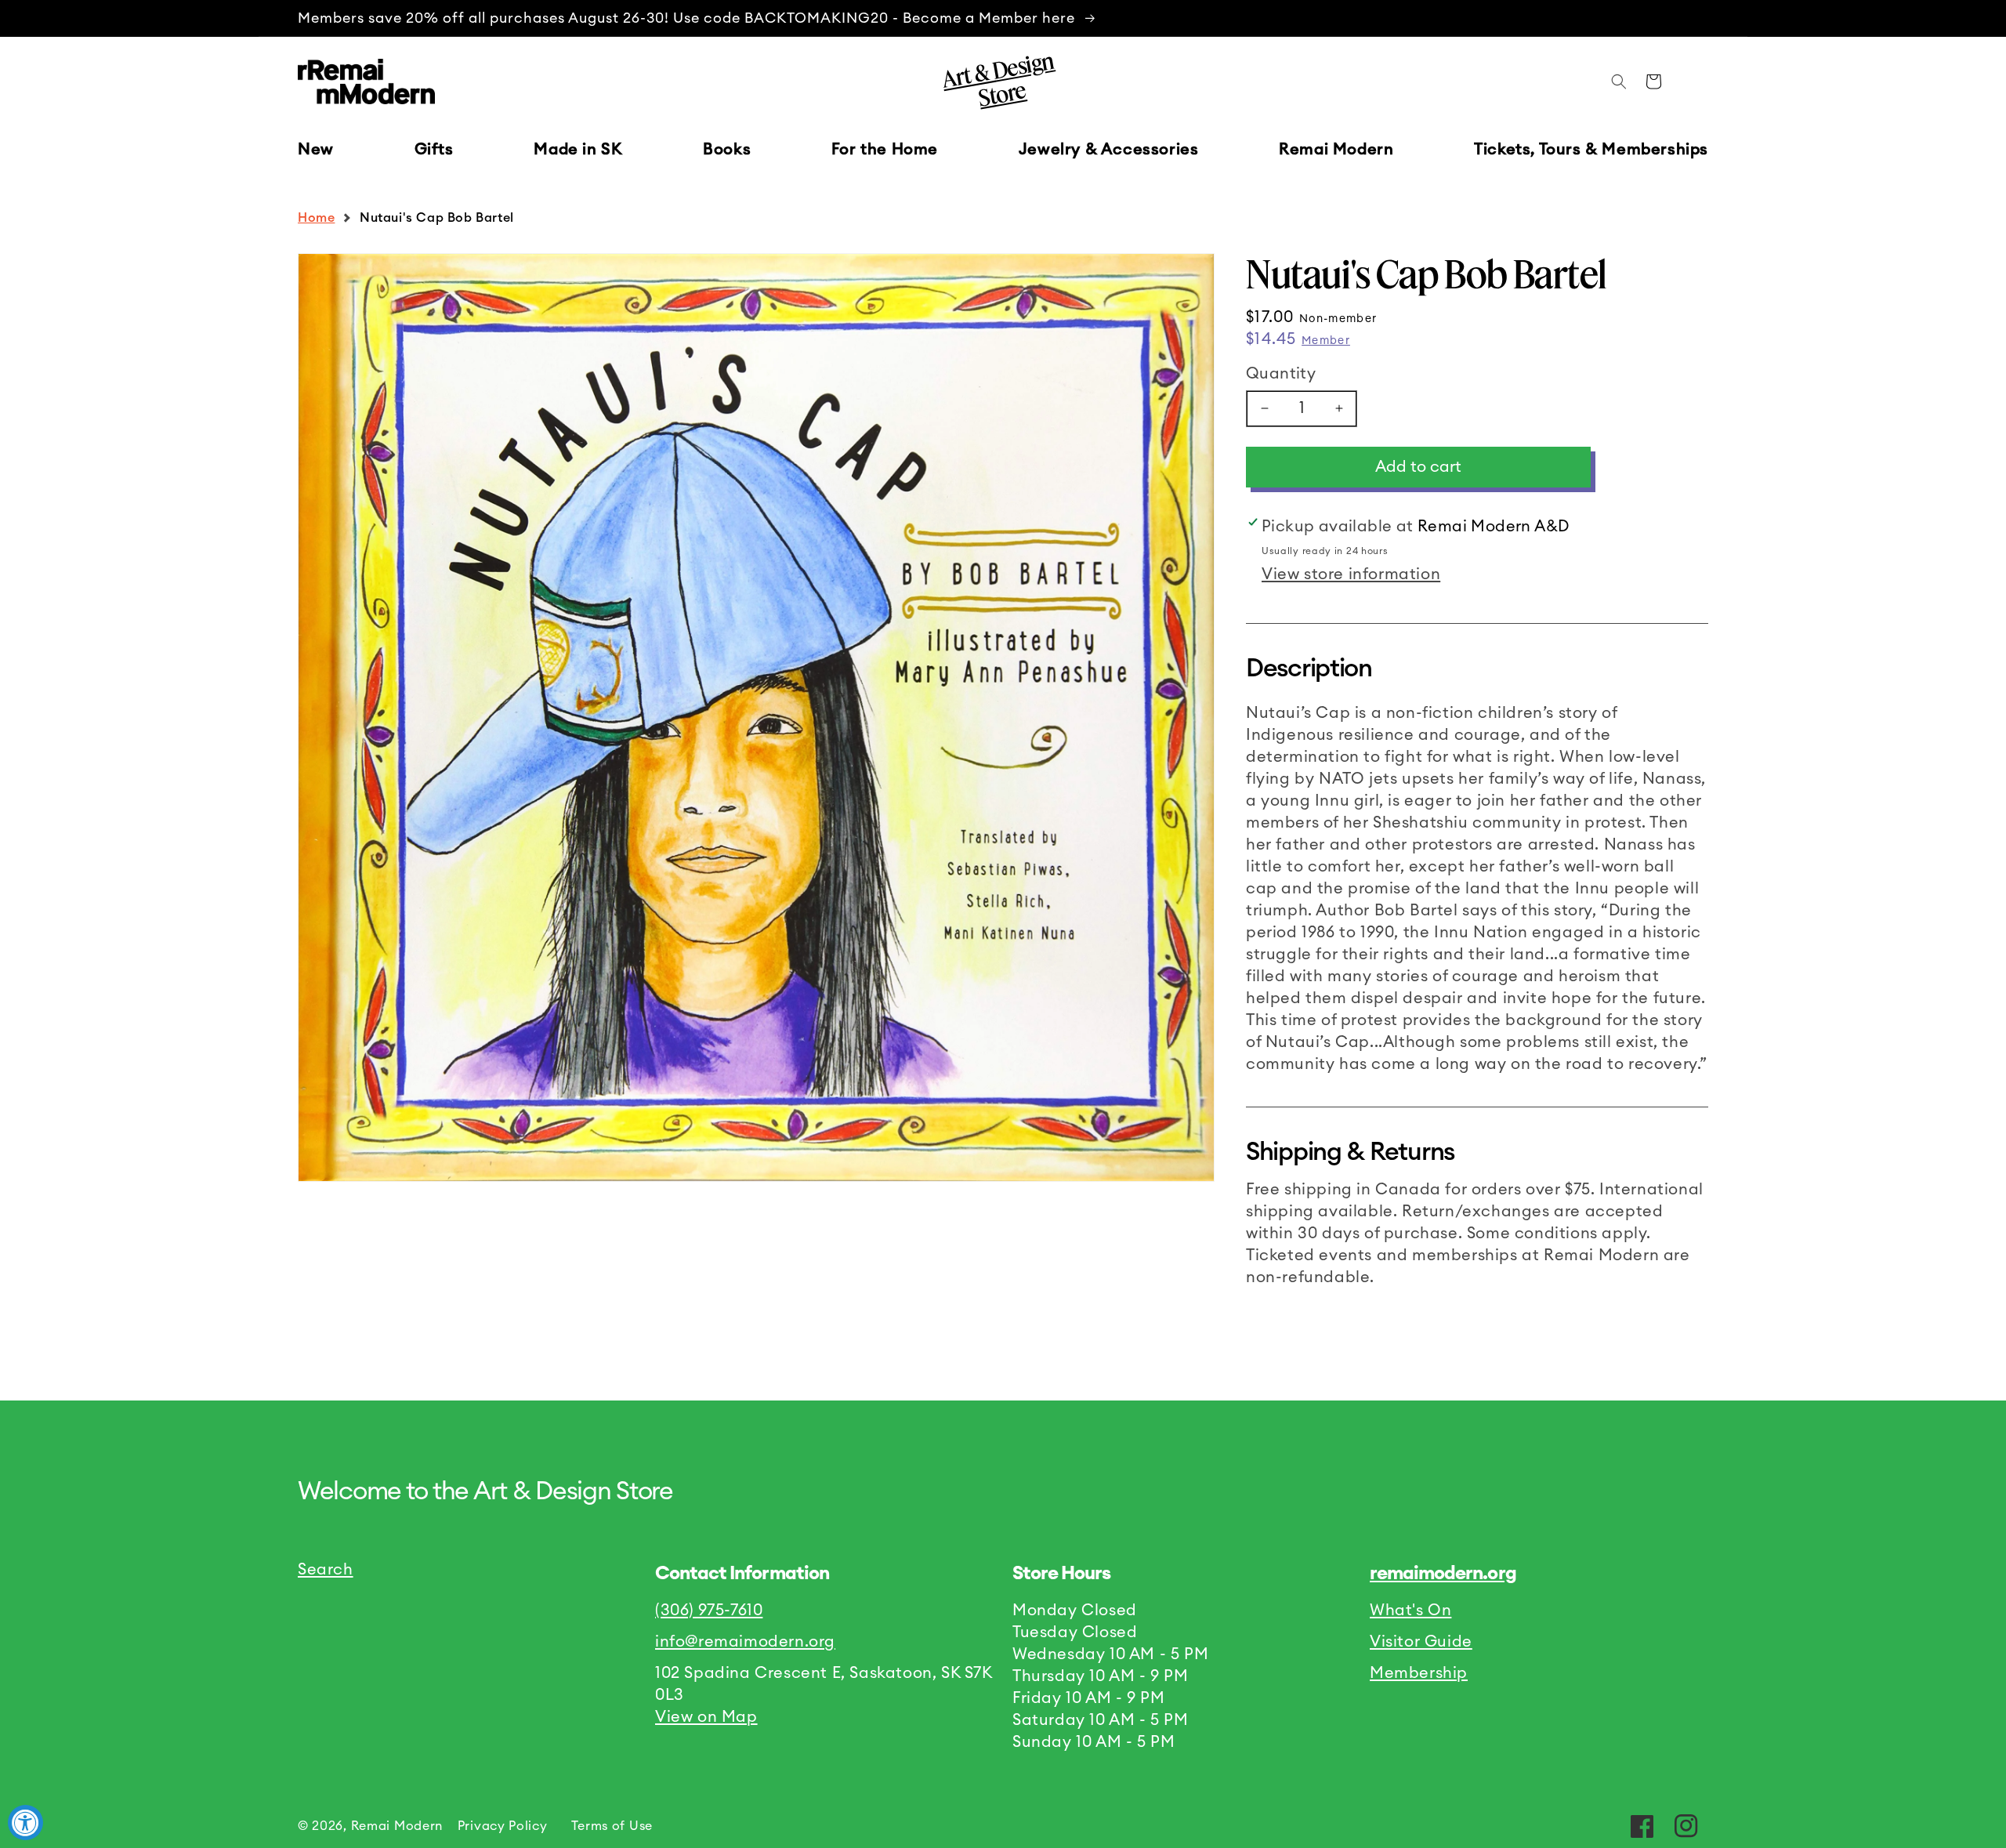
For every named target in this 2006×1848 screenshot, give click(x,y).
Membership (1419, 1673)
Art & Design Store (998, 79)
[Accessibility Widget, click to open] (25, 1823)
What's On (1410, 1611)
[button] (434, 150)
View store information (1351, 574)
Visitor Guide (1421, 1642)
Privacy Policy (503, 1826)
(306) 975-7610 (709, 1611)
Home (316, 218)
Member (1326, 341)
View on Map (706, 1717)
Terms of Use (612, 1826)
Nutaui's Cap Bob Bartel (437, 218)
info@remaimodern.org (745, 1642)
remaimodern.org (1443, 1574)
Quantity (1281, 374)
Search (326, 1570)
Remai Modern (397, 1826)
